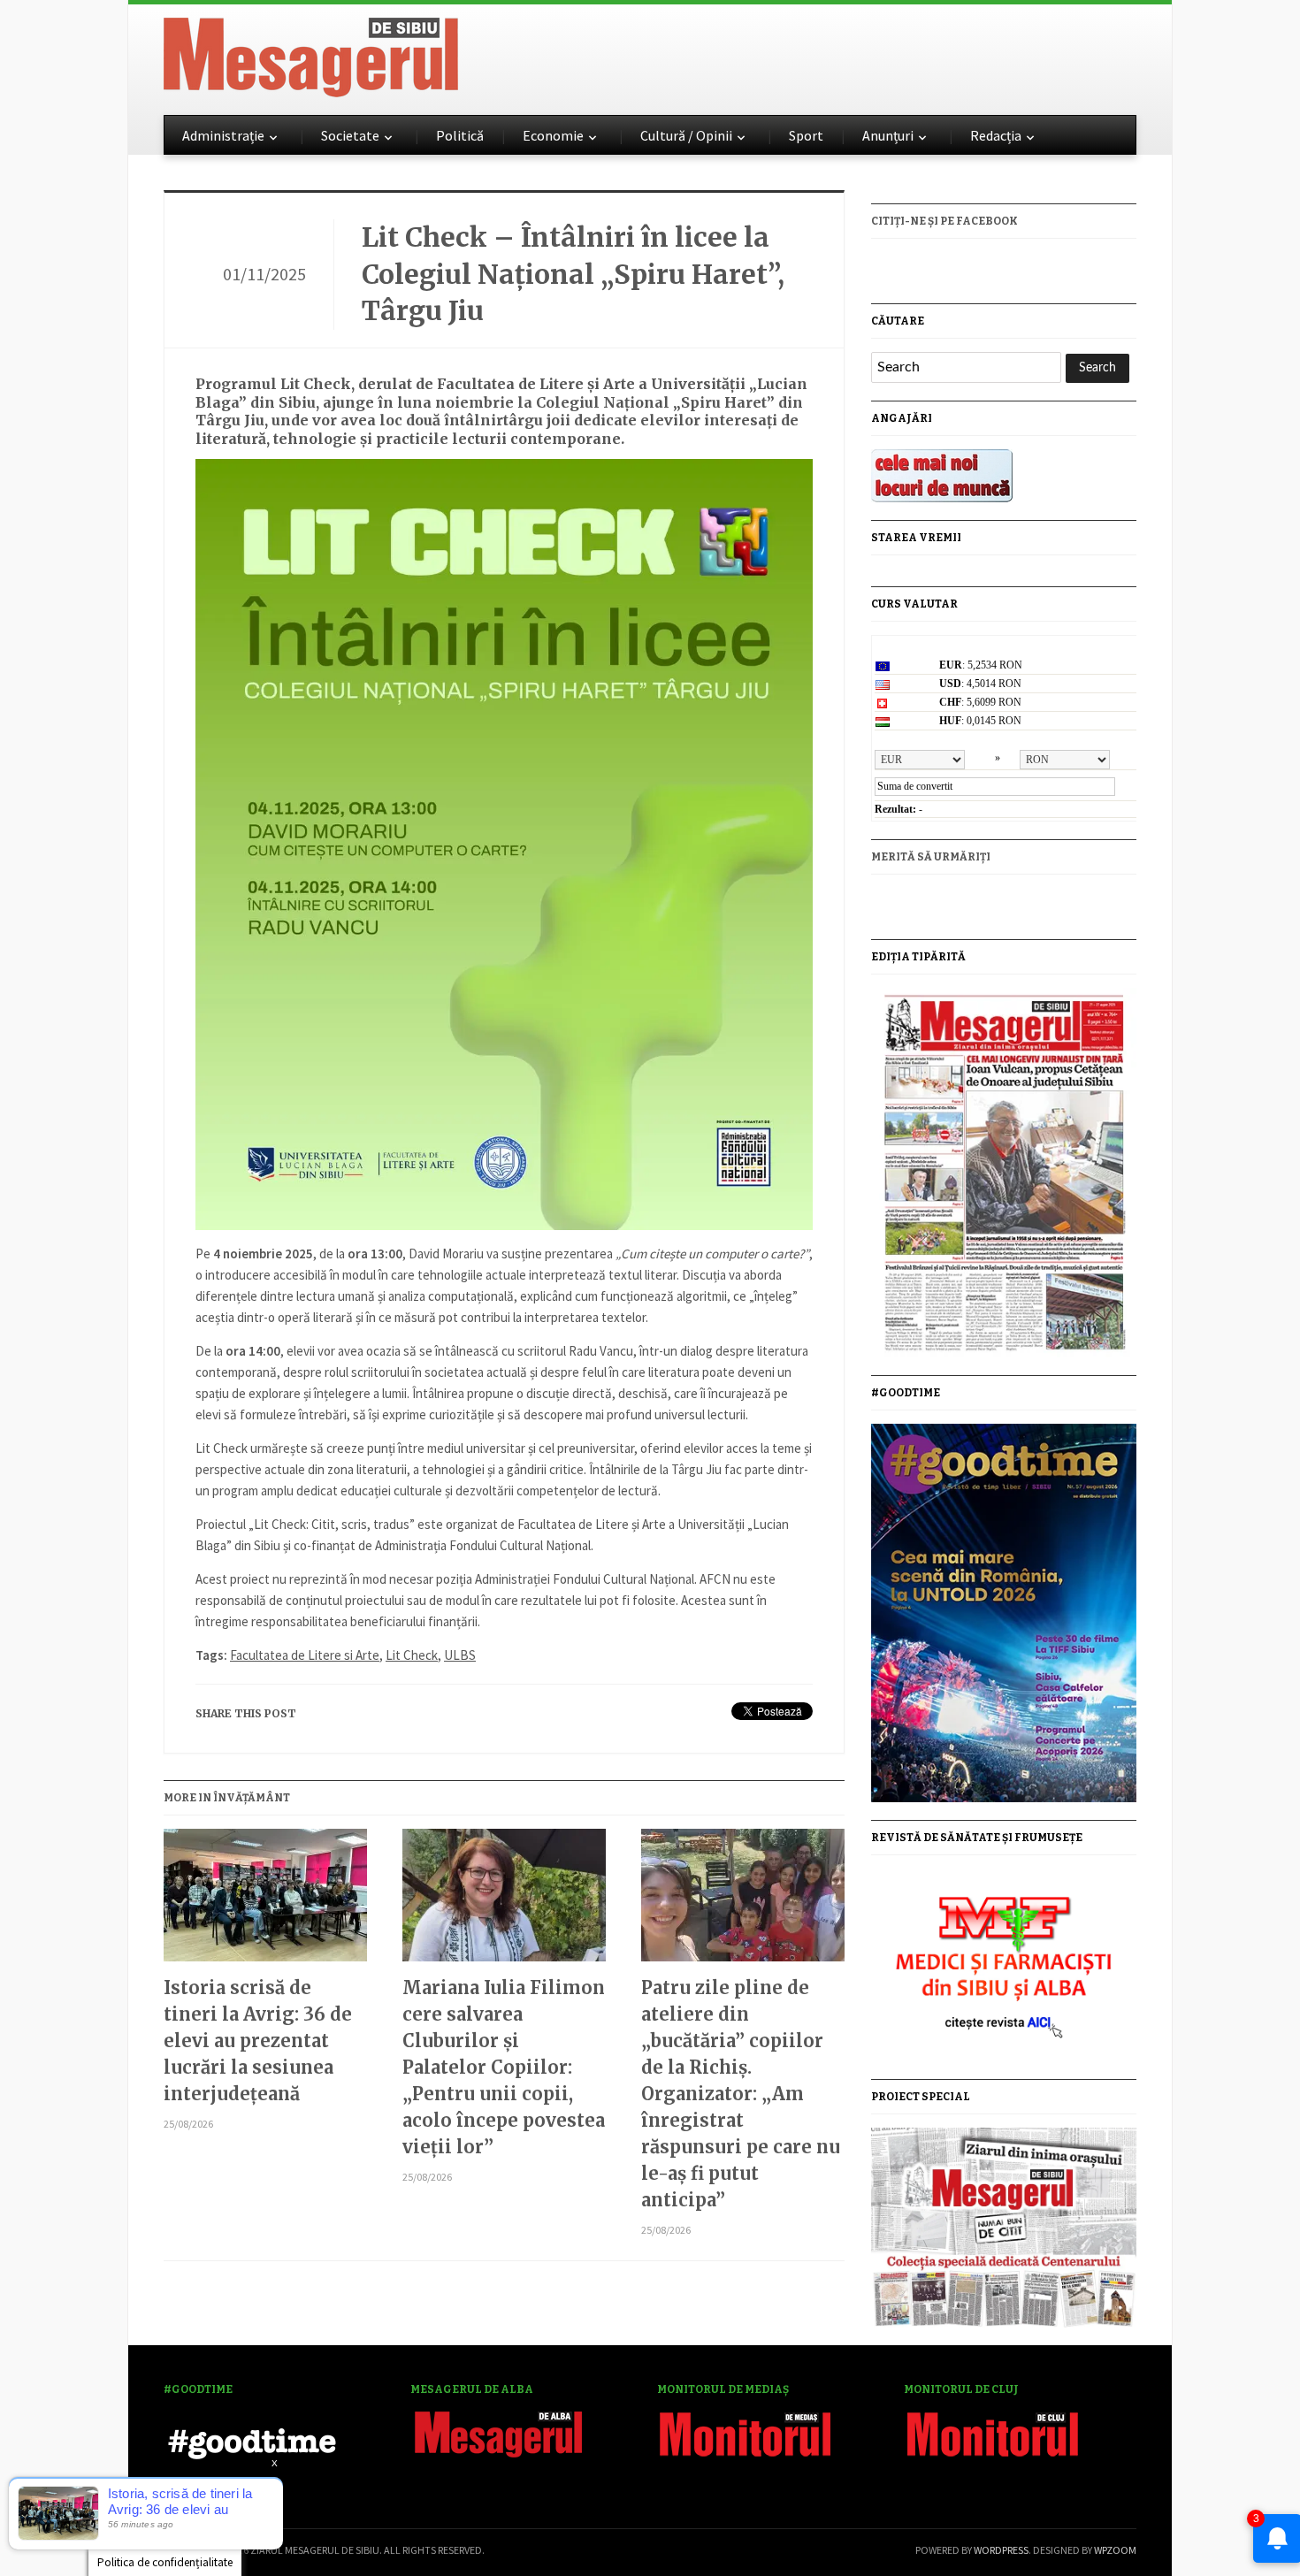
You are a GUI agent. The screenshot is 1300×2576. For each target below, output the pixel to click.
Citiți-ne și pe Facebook (944, 221)
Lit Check (412, 1655)
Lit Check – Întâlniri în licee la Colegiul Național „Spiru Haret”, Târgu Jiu (573, 274)
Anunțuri (888, 135)
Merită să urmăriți (931, 857)
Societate (350, 135)
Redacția (996, 135)
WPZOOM (1115, 2550)
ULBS (460, 1655)
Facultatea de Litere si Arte (305, 1655)
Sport (806, 135)
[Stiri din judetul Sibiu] (311, 54)
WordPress (1001, 2550)
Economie (553, 135)
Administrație (223, 135)
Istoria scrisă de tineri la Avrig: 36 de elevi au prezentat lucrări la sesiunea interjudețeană (258, 2041)
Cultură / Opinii (686, 135)
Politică (460, 135)
